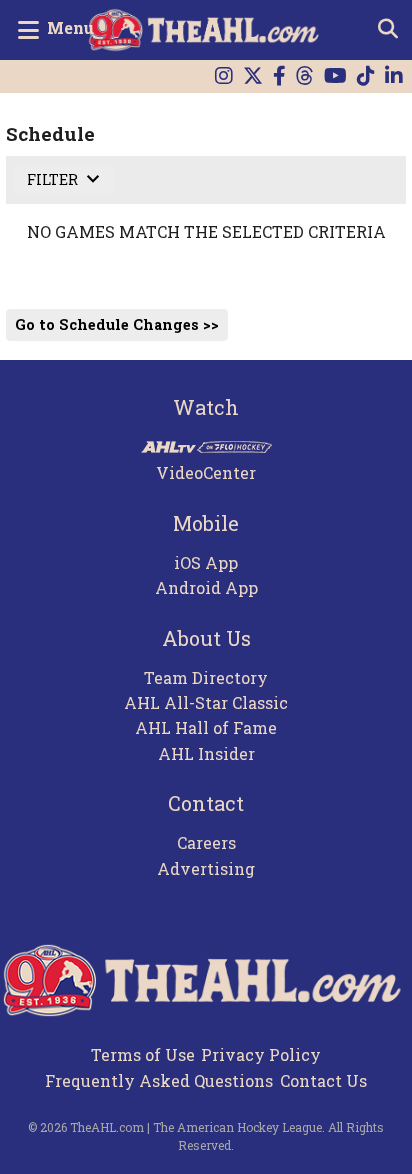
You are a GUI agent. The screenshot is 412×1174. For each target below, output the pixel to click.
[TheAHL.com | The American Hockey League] (206, 30)
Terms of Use (143, 1054)
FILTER (54, 179)
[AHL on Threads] (305, 76)
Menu (70, 27)
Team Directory (206, 677)
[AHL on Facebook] (279, 76)
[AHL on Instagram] (224, 76)
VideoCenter (206, 472)
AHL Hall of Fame (206, 727)
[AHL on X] (253, 76)
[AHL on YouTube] (335, 76)
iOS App (206, 562)
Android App (206, 587)
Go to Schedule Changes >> (117, 324)
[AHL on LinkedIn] (394, 76)
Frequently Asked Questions (159, 1080)
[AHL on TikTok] (366, 76)
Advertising (206, 868)
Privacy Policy (261, 1054)
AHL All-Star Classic (206, 702)
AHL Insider (206, 753)
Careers (206, 842)
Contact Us (323, 1080)
